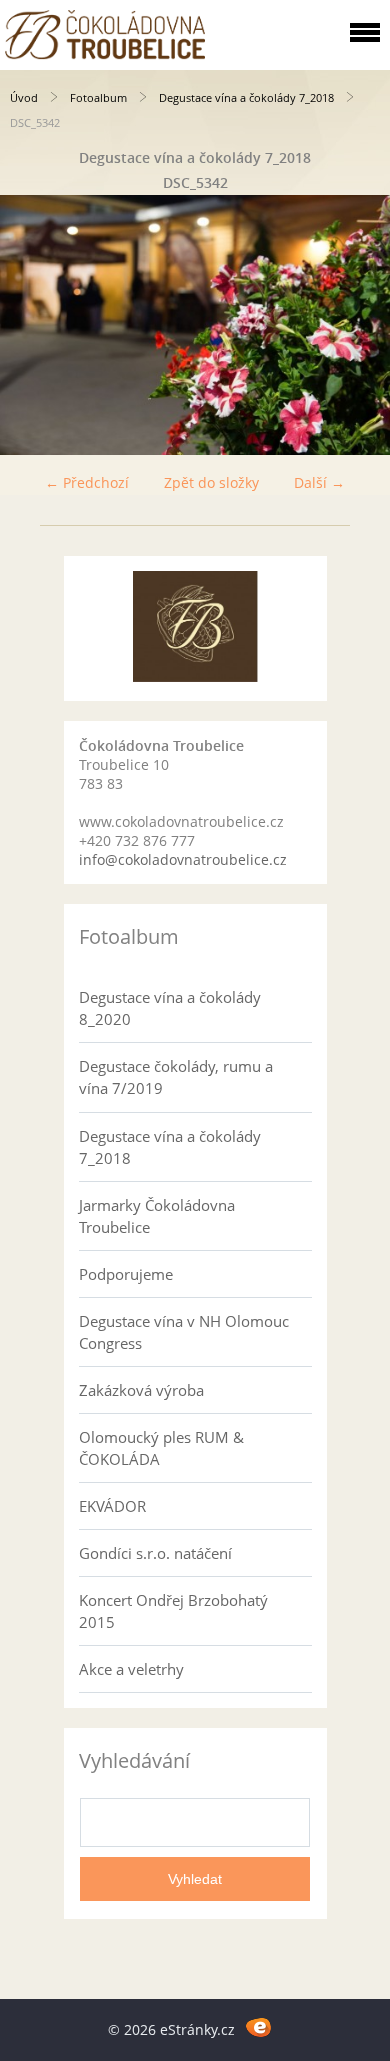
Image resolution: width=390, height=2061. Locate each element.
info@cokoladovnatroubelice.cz (183, 859)
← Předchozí (87, 482)
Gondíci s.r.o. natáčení (155, 1553)
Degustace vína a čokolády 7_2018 (246, 97)
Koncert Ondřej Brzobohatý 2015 (173, 1611)
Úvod (24, 97)
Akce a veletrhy (131, 1669)
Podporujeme (126, 1274)
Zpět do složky (211, 482)
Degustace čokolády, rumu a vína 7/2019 (176, 1077)
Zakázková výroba (141, 1390)
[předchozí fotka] (32, 325)
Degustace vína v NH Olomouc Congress (184, 1332)
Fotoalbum (98, 97)
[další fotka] (357, 325)
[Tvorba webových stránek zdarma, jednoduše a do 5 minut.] (258, 2026)
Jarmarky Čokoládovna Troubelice (157, 1216)
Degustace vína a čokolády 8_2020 (170, 1008)
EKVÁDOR (112, 1506)
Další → (319, 482)
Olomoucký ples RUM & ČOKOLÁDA (161, 1448)
